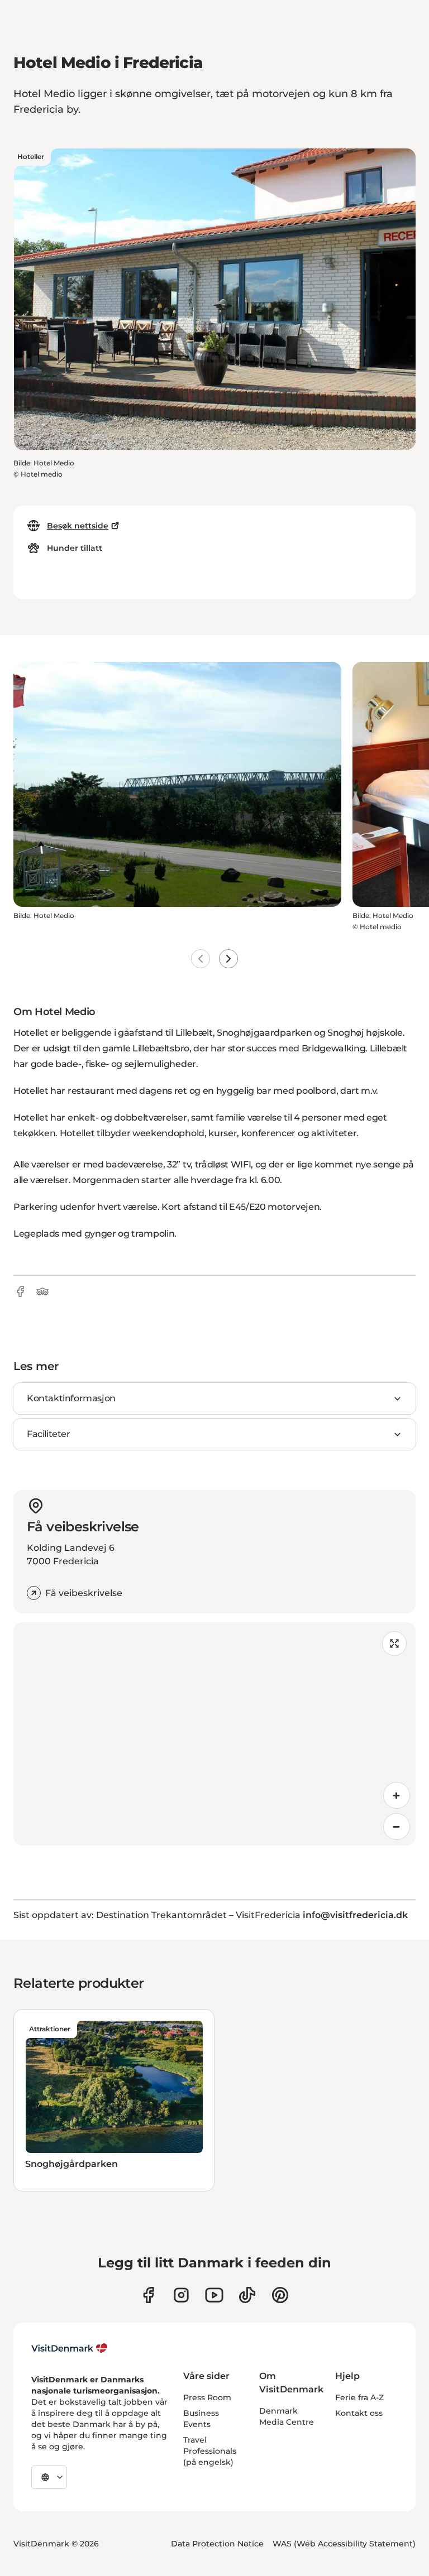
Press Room (207, 2397)
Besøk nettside (78, 526)
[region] (214, 1734)
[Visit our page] (181, 2295)
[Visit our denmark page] (148, 2295)
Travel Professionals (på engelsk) (210, 2451)
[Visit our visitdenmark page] (214, 2295)
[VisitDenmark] (70, 2348)
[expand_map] (394, 1643)
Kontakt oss (359, 2413)
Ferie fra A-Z (359, 2397)
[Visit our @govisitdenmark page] (247, 2295)
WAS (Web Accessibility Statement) (344, 2544)
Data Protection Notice (217, 2544)
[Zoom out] (397, 1827)
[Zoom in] (397, 1795)
